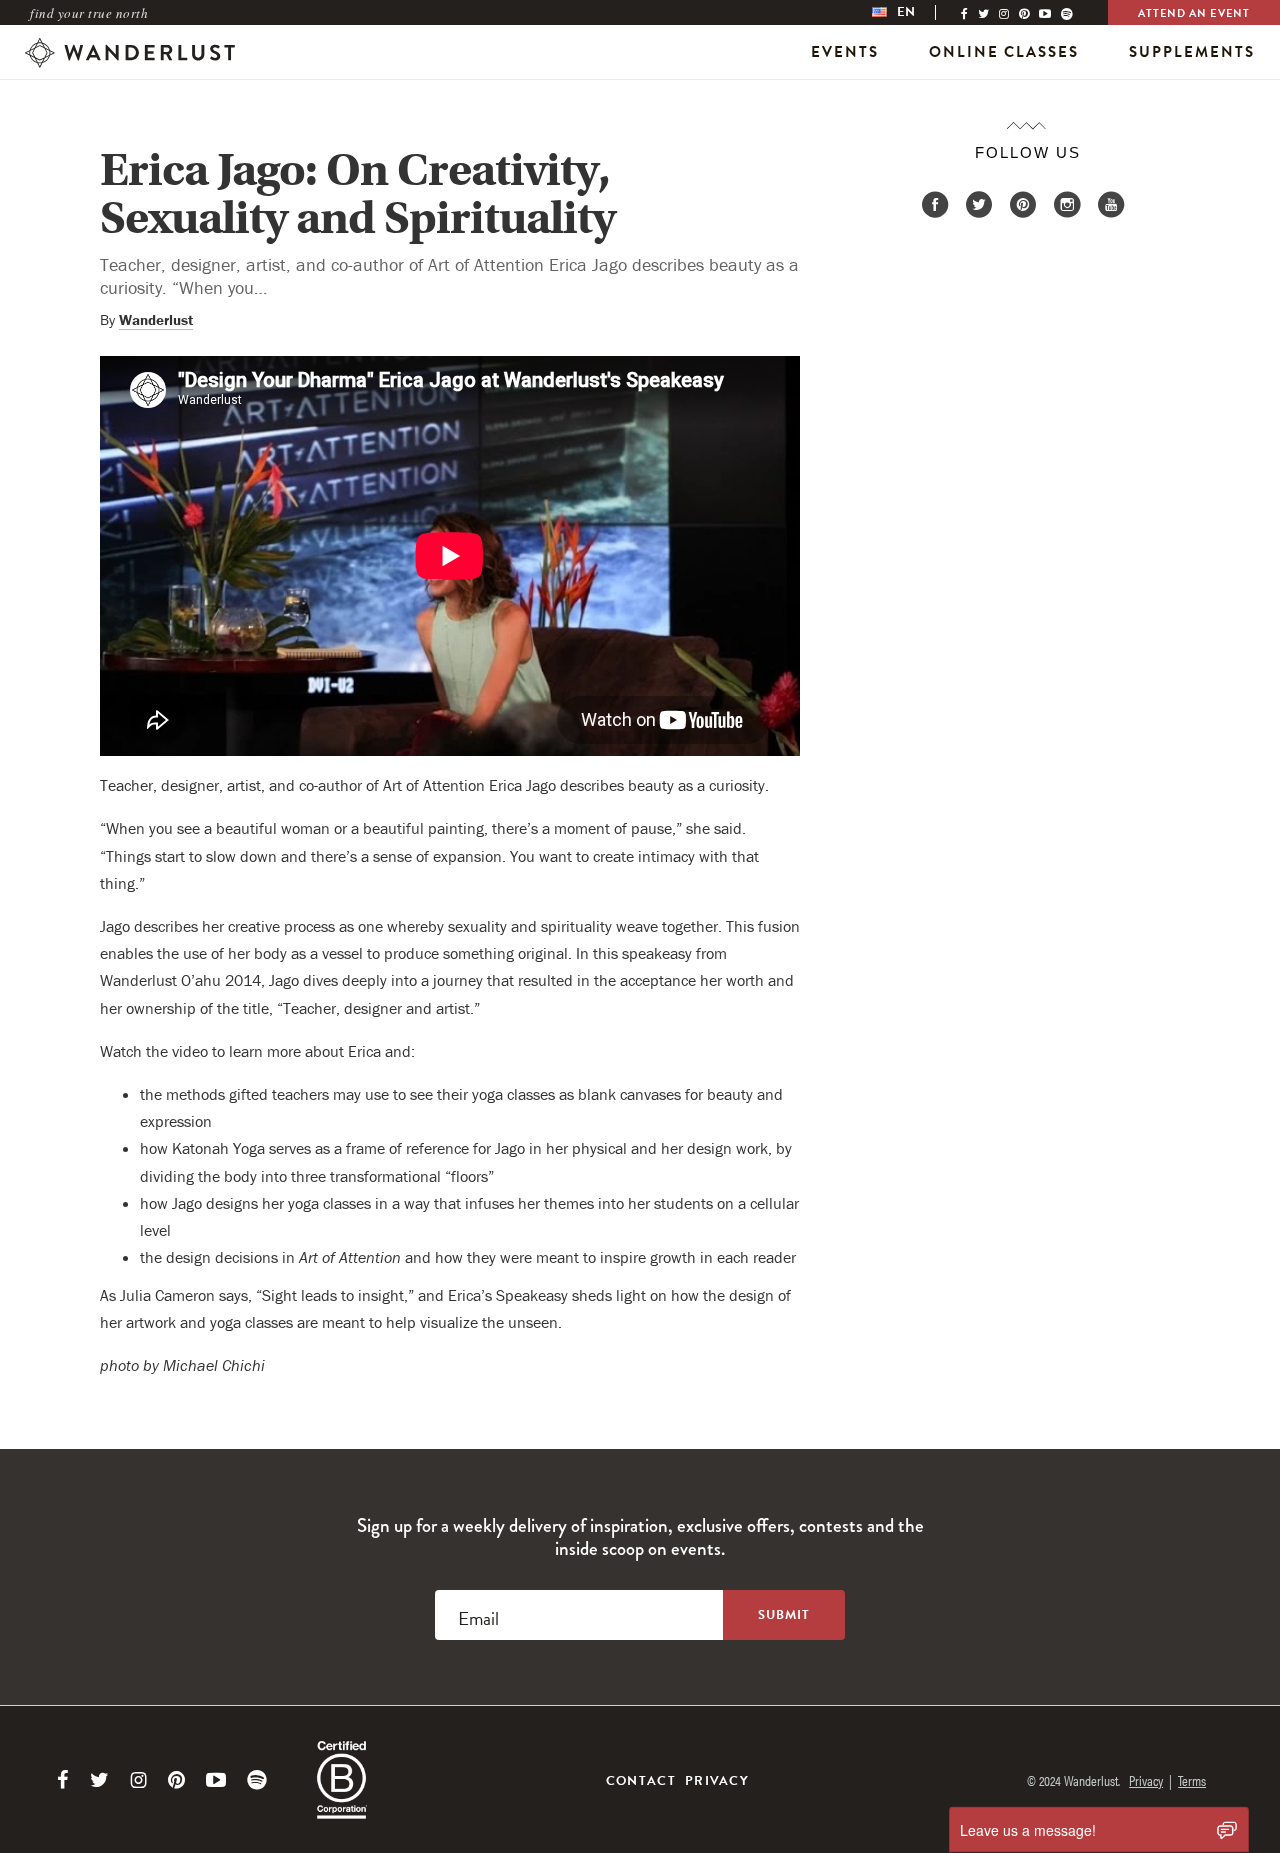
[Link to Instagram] (138, 1780)
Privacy (717, 1781)
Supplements (1192, 52)
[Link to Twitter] (99, 1780)
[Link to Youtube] (216, 1780)
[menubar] (914, 12)
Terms (1192, 1780)
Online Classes (1004, 52)
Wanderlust (156, 319)
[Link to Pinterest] (176, 1780)
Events (845, 52)
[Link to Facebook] (63, 1780)
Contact (641, 1781)
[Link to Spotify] (257, 1780)
